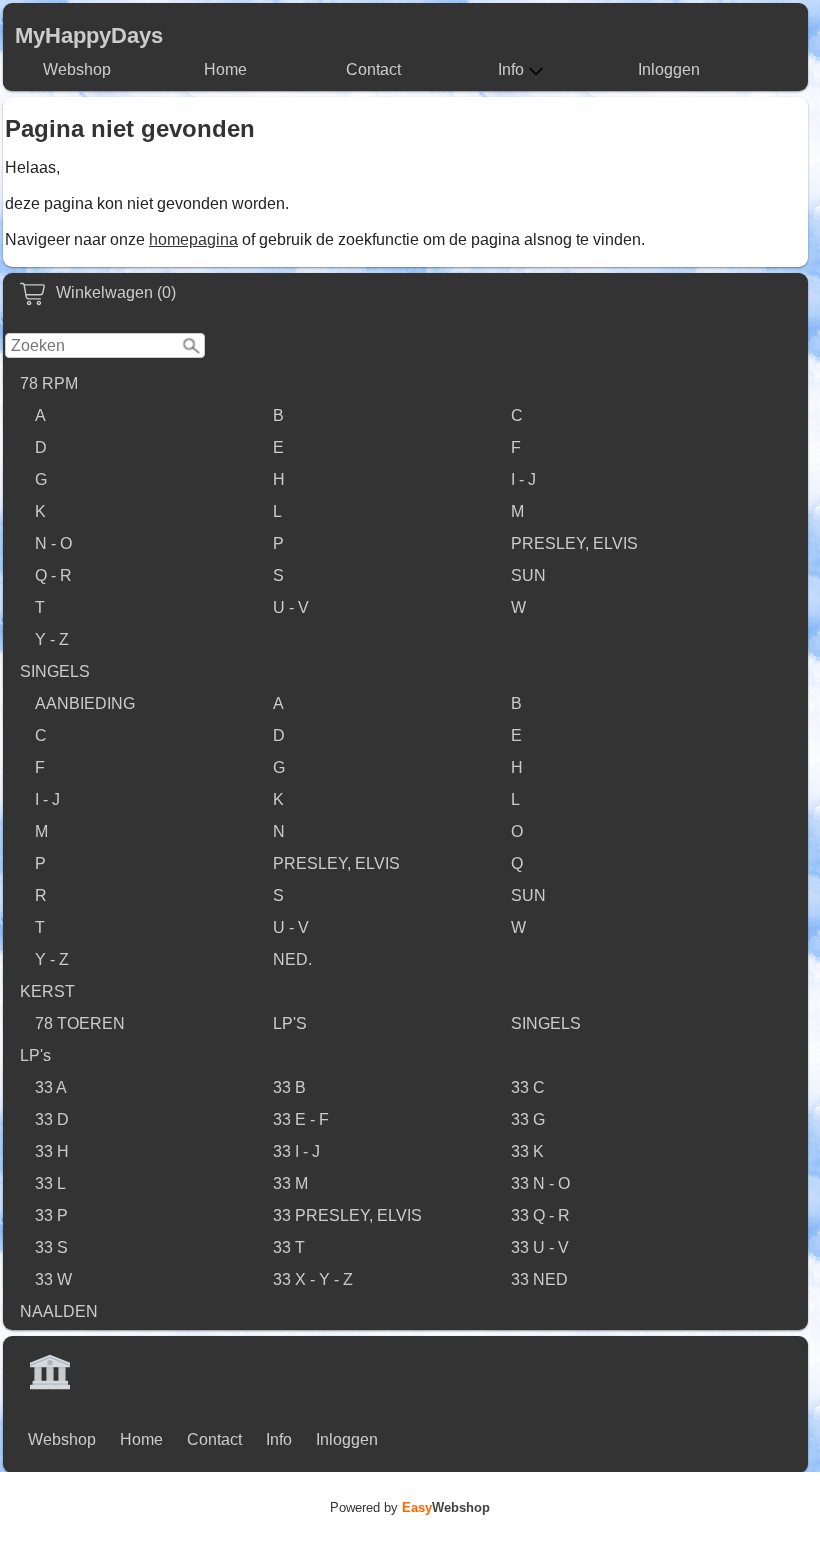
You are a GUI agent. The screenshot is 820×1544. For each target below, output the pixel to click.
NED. (292, 959)
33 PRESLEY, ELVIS (347, 1215)
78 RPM (49, 383)
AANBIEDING (85, 703)
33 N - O (540, 1183)
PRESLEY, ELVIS (574, 543)
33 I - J (296, 1151)
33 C (528, 1087)
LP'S (290, 1023)
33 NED (539, 1279)
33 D (52, 1119)
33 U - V (540, 1247)
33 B (289, 1087)
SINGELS (55, 671)
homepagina (193, 239)
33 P (51, 1215)
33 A (51, 1087)
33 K (527, 1151)
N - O (53, 543)
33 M (290, 1183)
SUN (528, 575)
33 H (52, 1151)
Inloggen (669, 69)
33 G (528, 1119)
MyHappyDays (89, 35)
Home (225, 69)
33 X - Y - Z (313, 1279)
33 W (53, 1279)
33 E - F (301, 1119)
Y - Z (52, 639)
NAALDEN (59, 1311)
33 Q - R (540, 1215)
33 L (50, 1183)
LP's (35, 1055)
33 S (51, 1247)
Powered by (410, 1507)
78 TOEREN (80, 1023)
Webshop (77, 69)
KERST (47, 991)
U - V (291, 607)
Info (511, 69)
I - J (523, 479)
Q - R (53, 575)
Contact (373, 69)
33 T (289, 1247)
